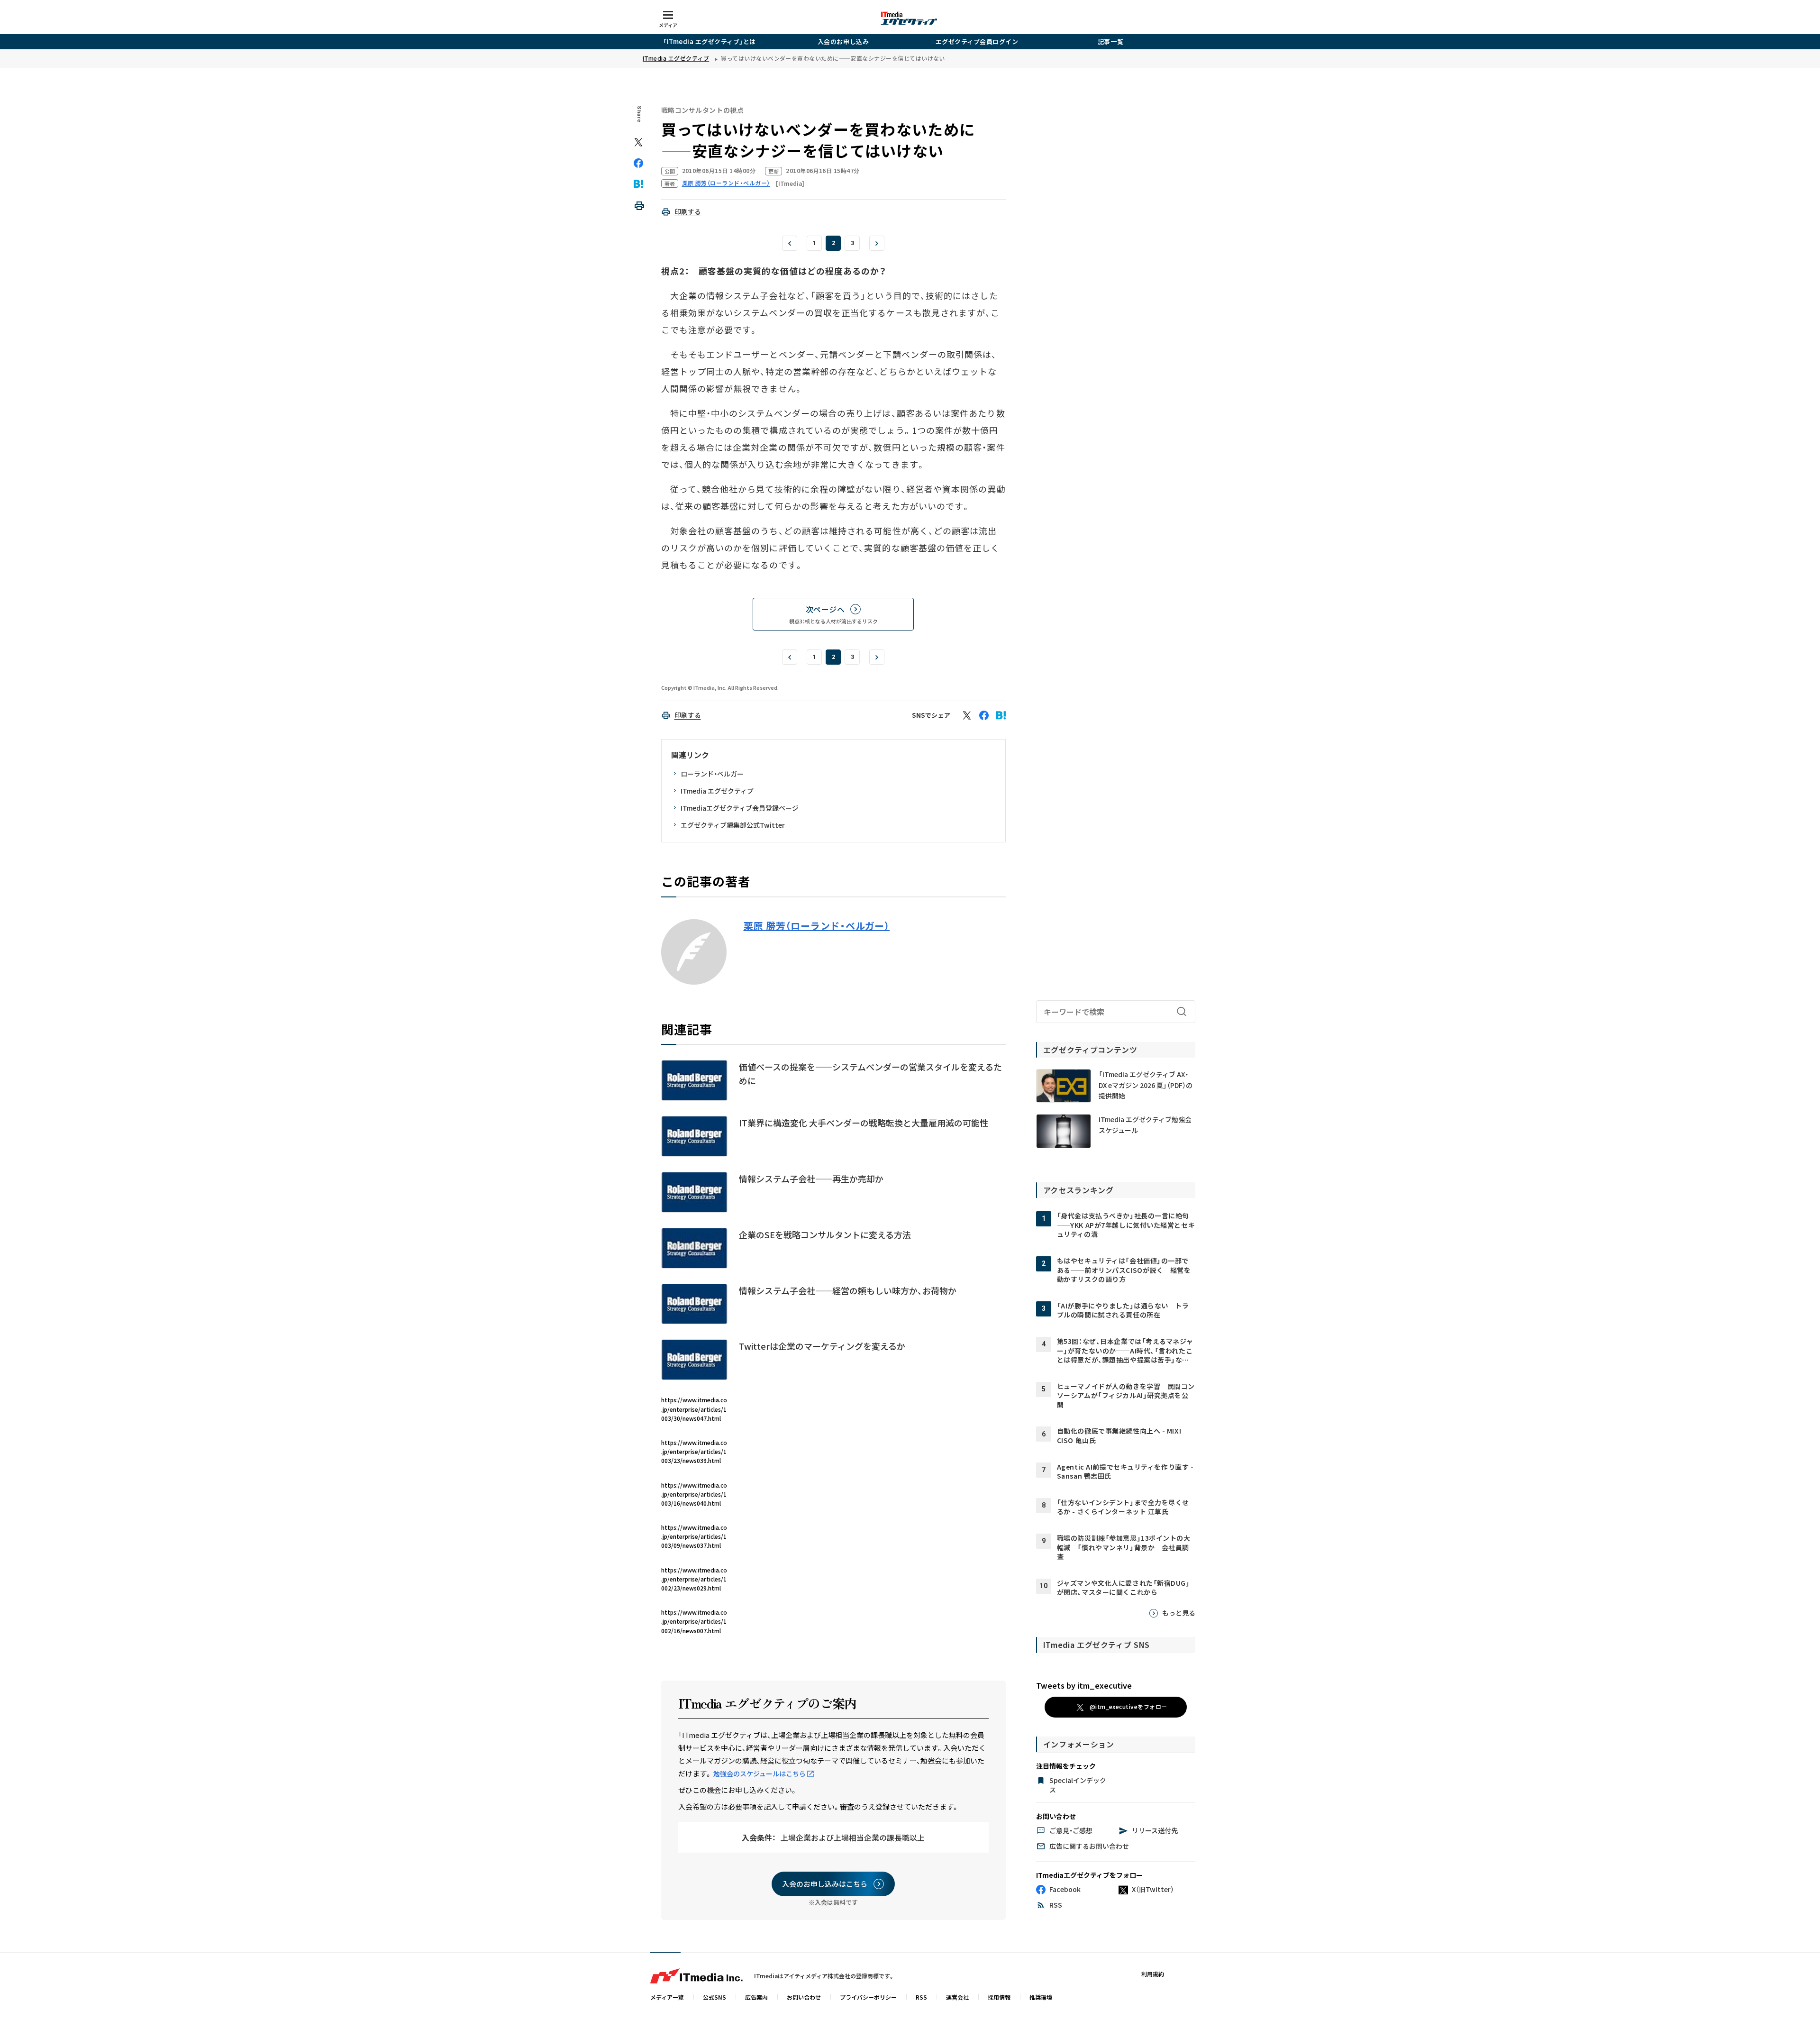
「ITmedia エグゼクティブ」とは (710, 41)
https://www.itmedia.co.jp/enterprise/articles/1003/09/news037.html (694, 1536)
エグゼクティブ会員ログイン (977, 41)
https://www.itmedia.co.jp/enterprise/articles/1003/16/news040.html (694, 1494)
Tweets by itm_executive (1084, 1685)
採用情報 (999, 1997)
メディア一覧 (667, 1997)
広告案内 (756, 1997)
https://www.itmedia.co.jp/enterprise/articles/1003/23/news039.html (694, 1451)
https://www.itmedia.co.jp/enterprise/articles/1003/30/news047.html (694, 1409)
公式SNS (714, 1997)
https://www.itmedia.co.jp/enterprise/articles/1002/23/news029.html (694, 1579)
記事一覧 (1110, 41)
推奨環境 (1041, 1997)
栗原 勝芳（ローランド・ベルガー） (817, 926)
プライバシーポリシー (868, 1997)
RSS (921, 1997)
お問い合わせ (804, 1997)
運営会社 (957, 1997)
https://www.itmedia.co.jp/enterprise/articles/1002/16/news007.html (694, 1621)
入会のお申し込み (843, 41)
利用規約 (1153, 1974)
